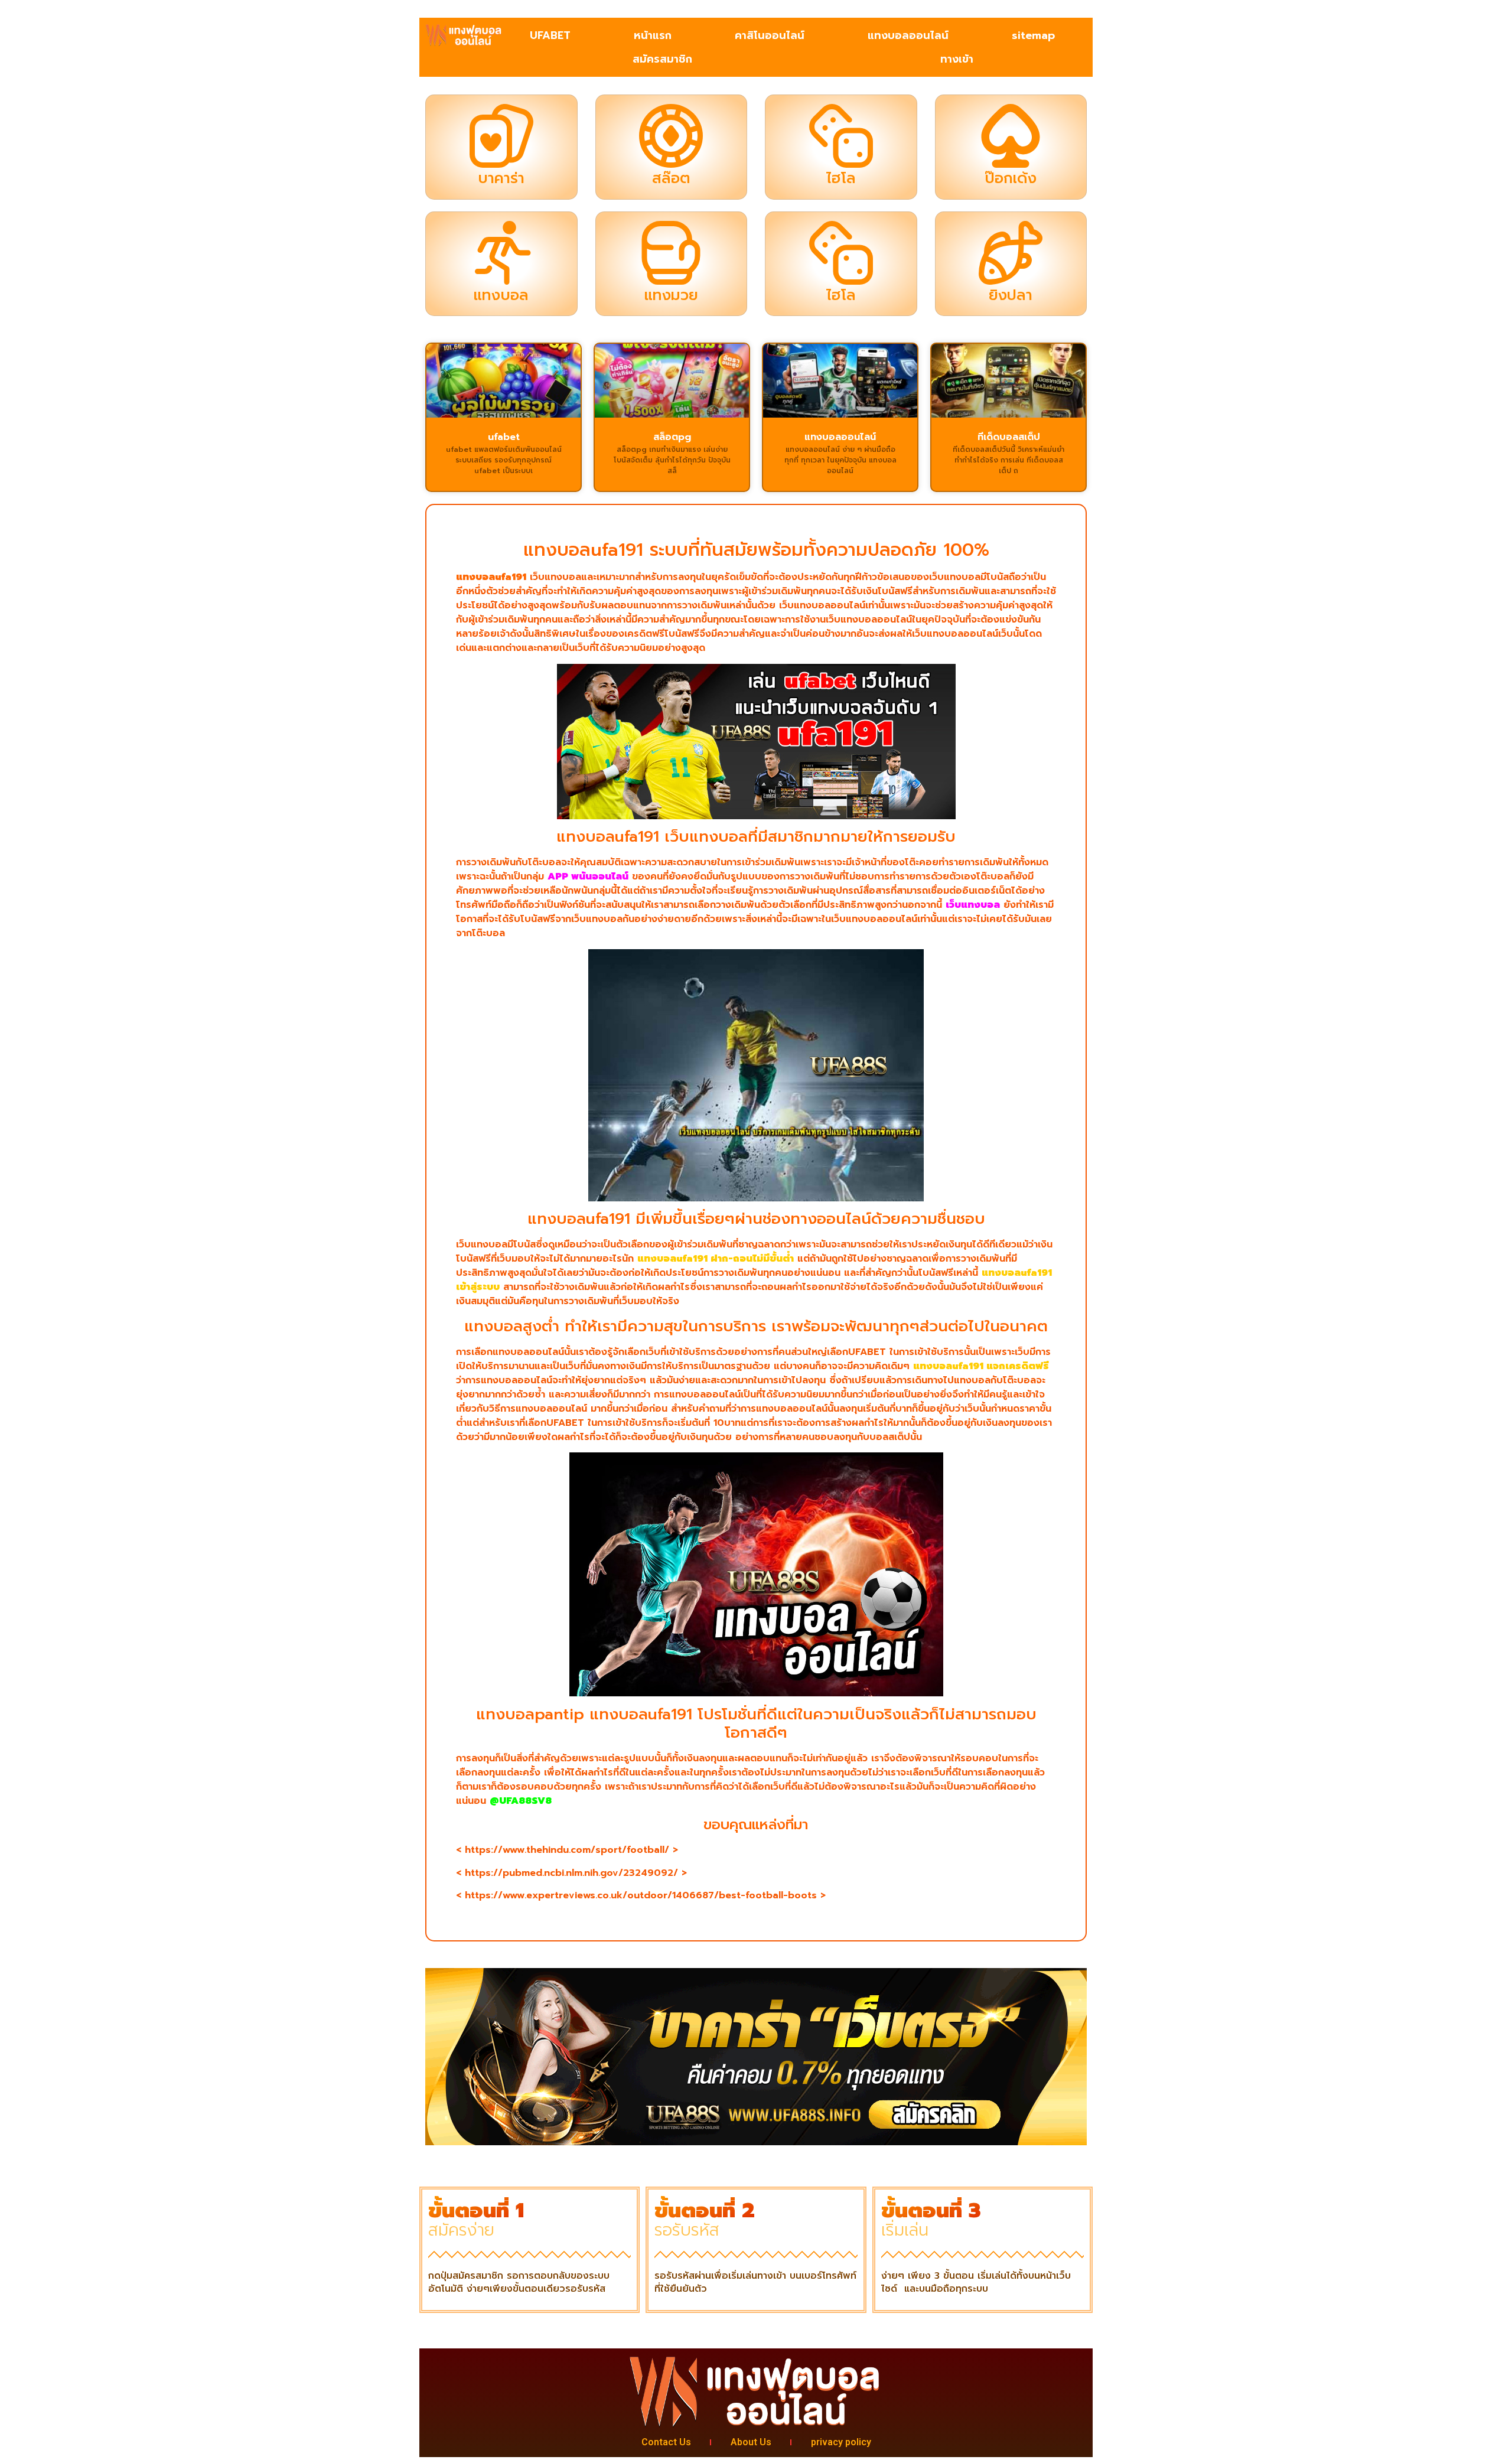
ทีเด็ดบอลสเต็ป (1009, 437)
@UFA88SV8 (521, 1801)
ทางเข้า (957, 59)
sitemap (1033, 35)
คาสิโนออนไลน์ (770, 35)
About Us (751, 2442)
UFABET (550, 35)
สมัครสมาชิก (662, 59)
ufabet (504, 437)
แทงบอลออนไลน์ (908, 35)
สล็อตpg (672, 437)
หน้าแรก (653, 35)
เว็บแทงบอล (973, 905)
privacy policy (841, 2442)
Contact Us (666, 2442)
